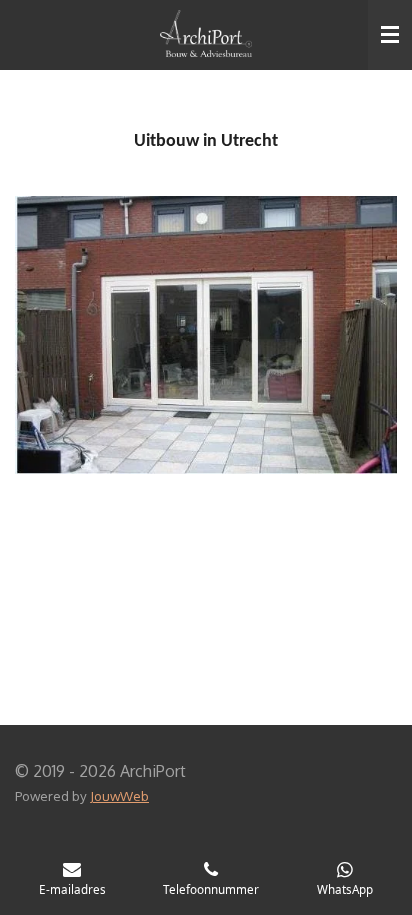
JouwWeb (119, 795)
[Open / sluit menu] (390, 35)
